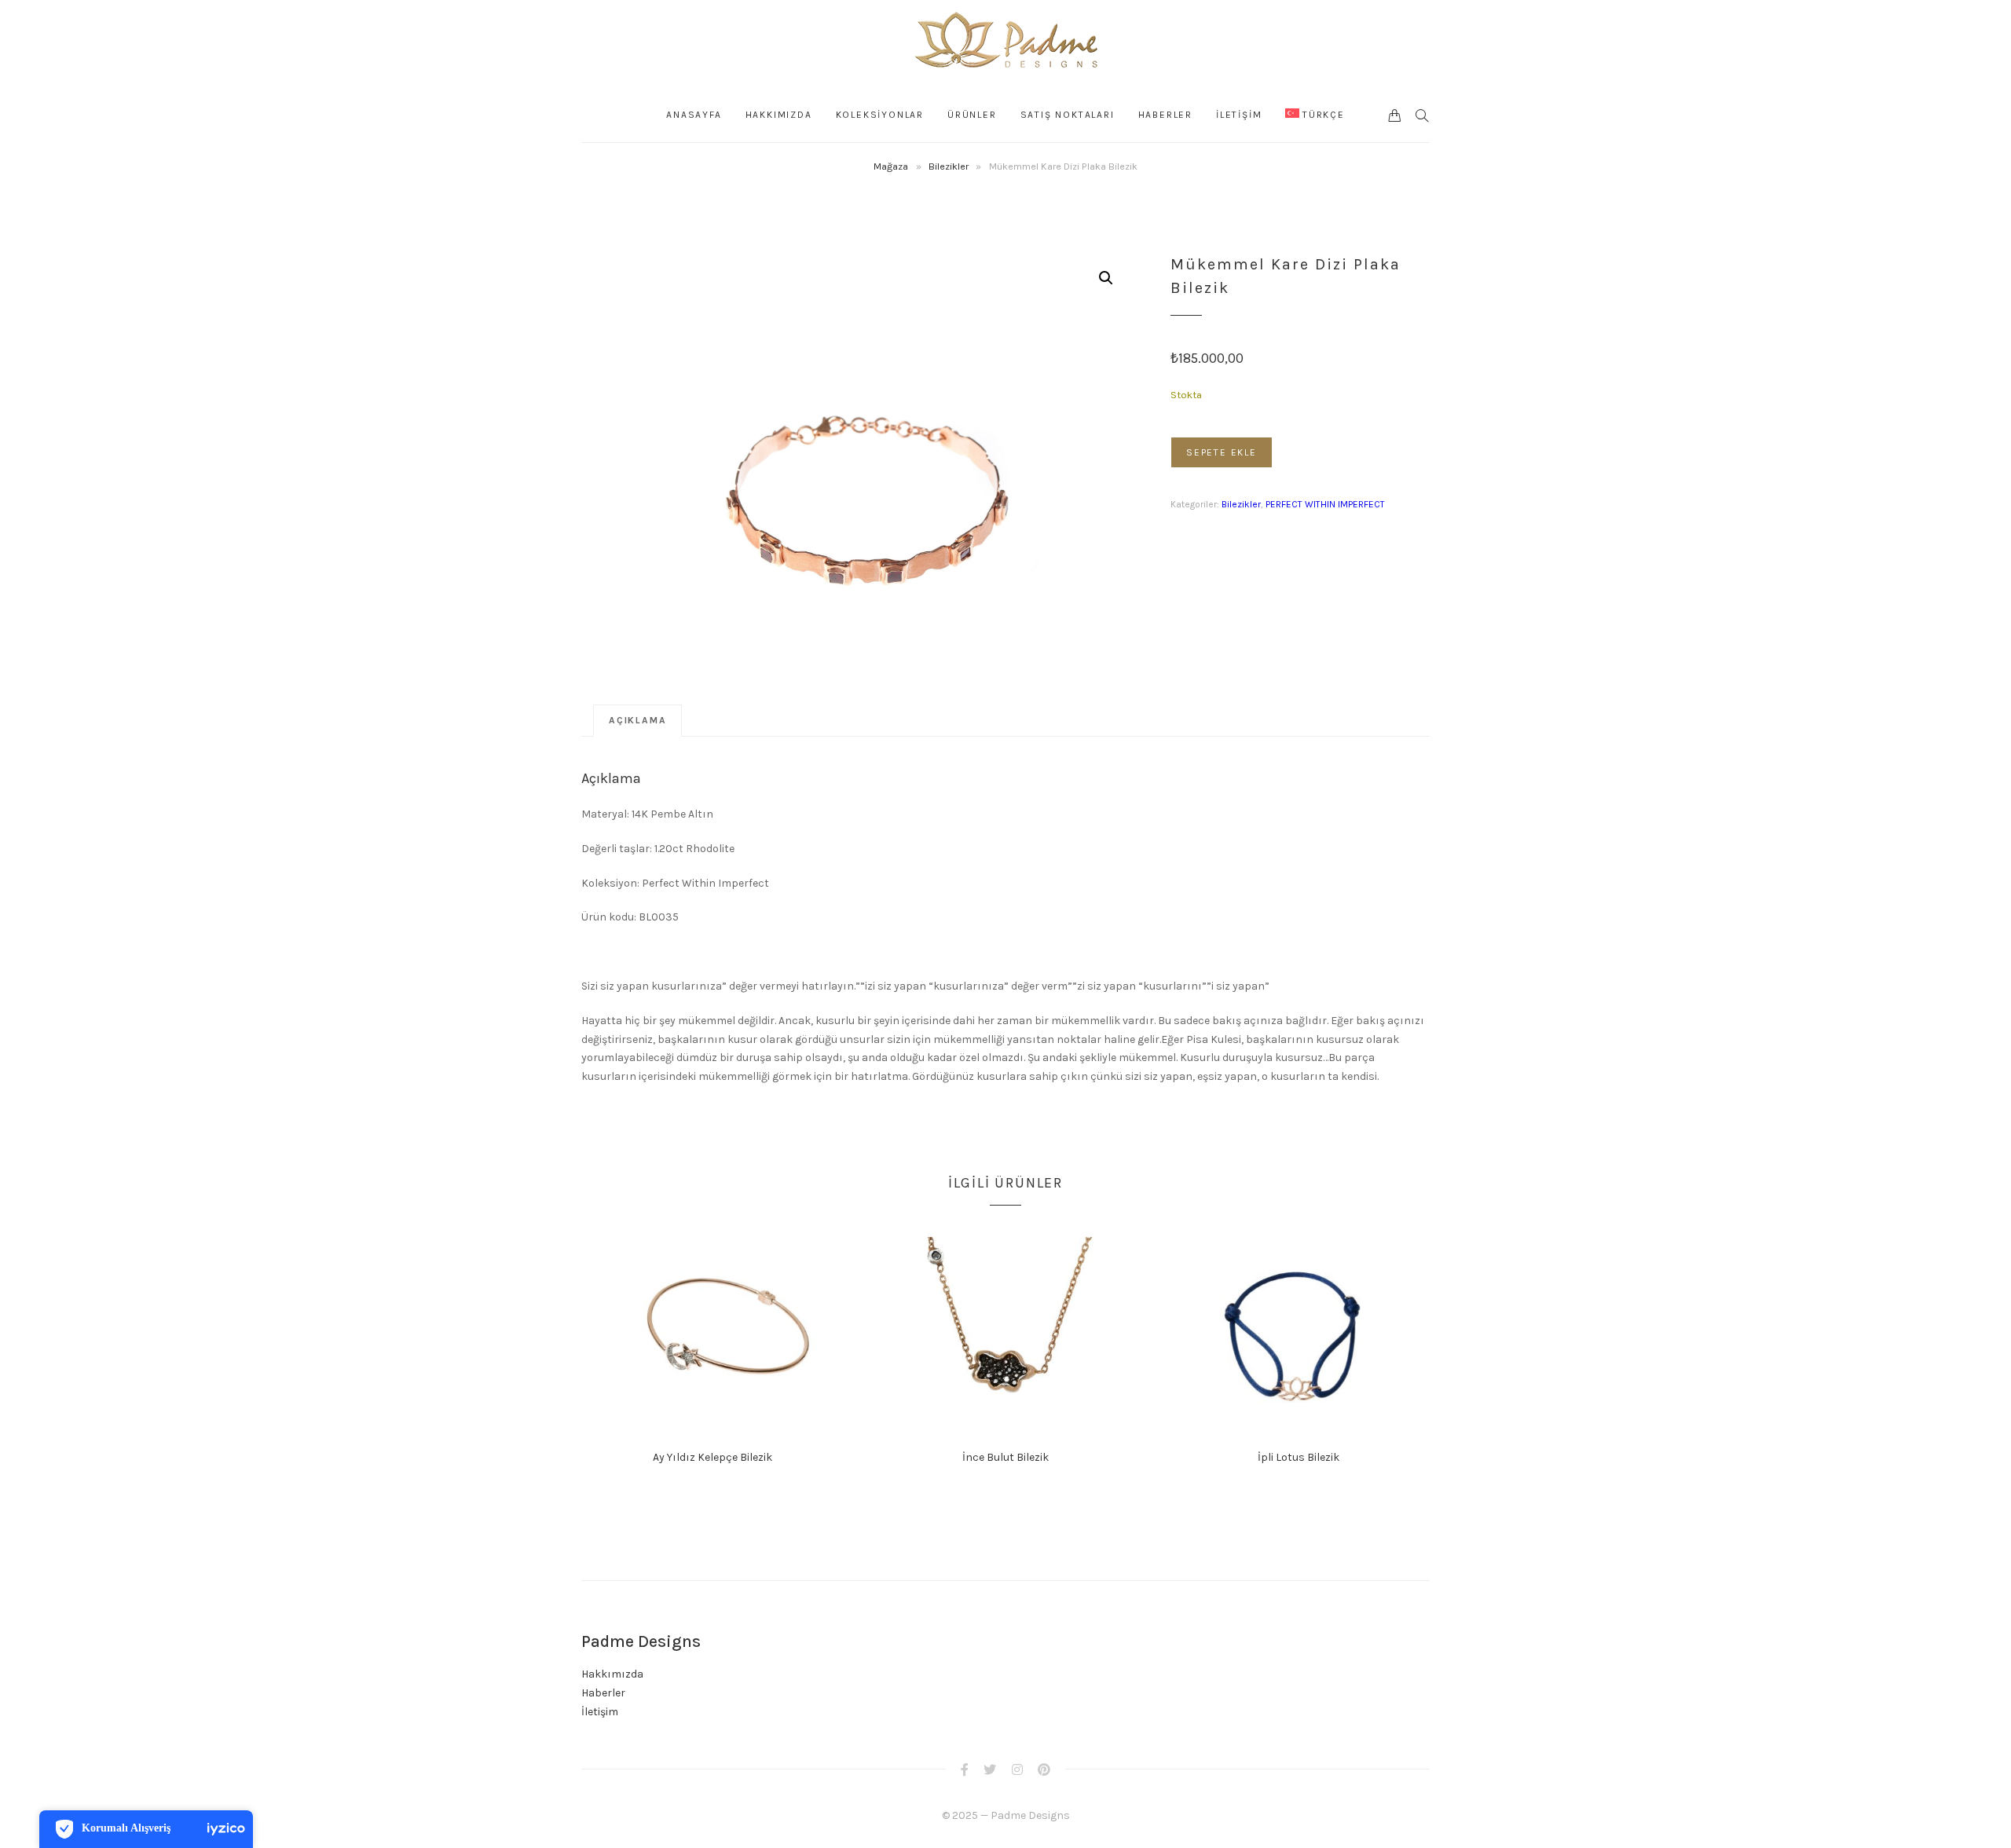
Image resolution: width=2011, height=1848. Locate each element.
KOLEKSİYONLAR (880, 115)
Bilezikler (949, 166)
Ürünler (972, 115)
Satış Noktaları (1068, 115)
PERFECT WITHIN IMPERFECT (1325, 504)
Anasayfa (694, 115)
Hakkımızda (779, 115)
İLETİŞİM (1239, 115)
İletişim (600, 1712)
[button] (1106, 278)
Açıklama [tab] (637, 720)
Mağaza (891, 166)
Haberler (1165, 115)
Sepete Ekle (1222, 452)
